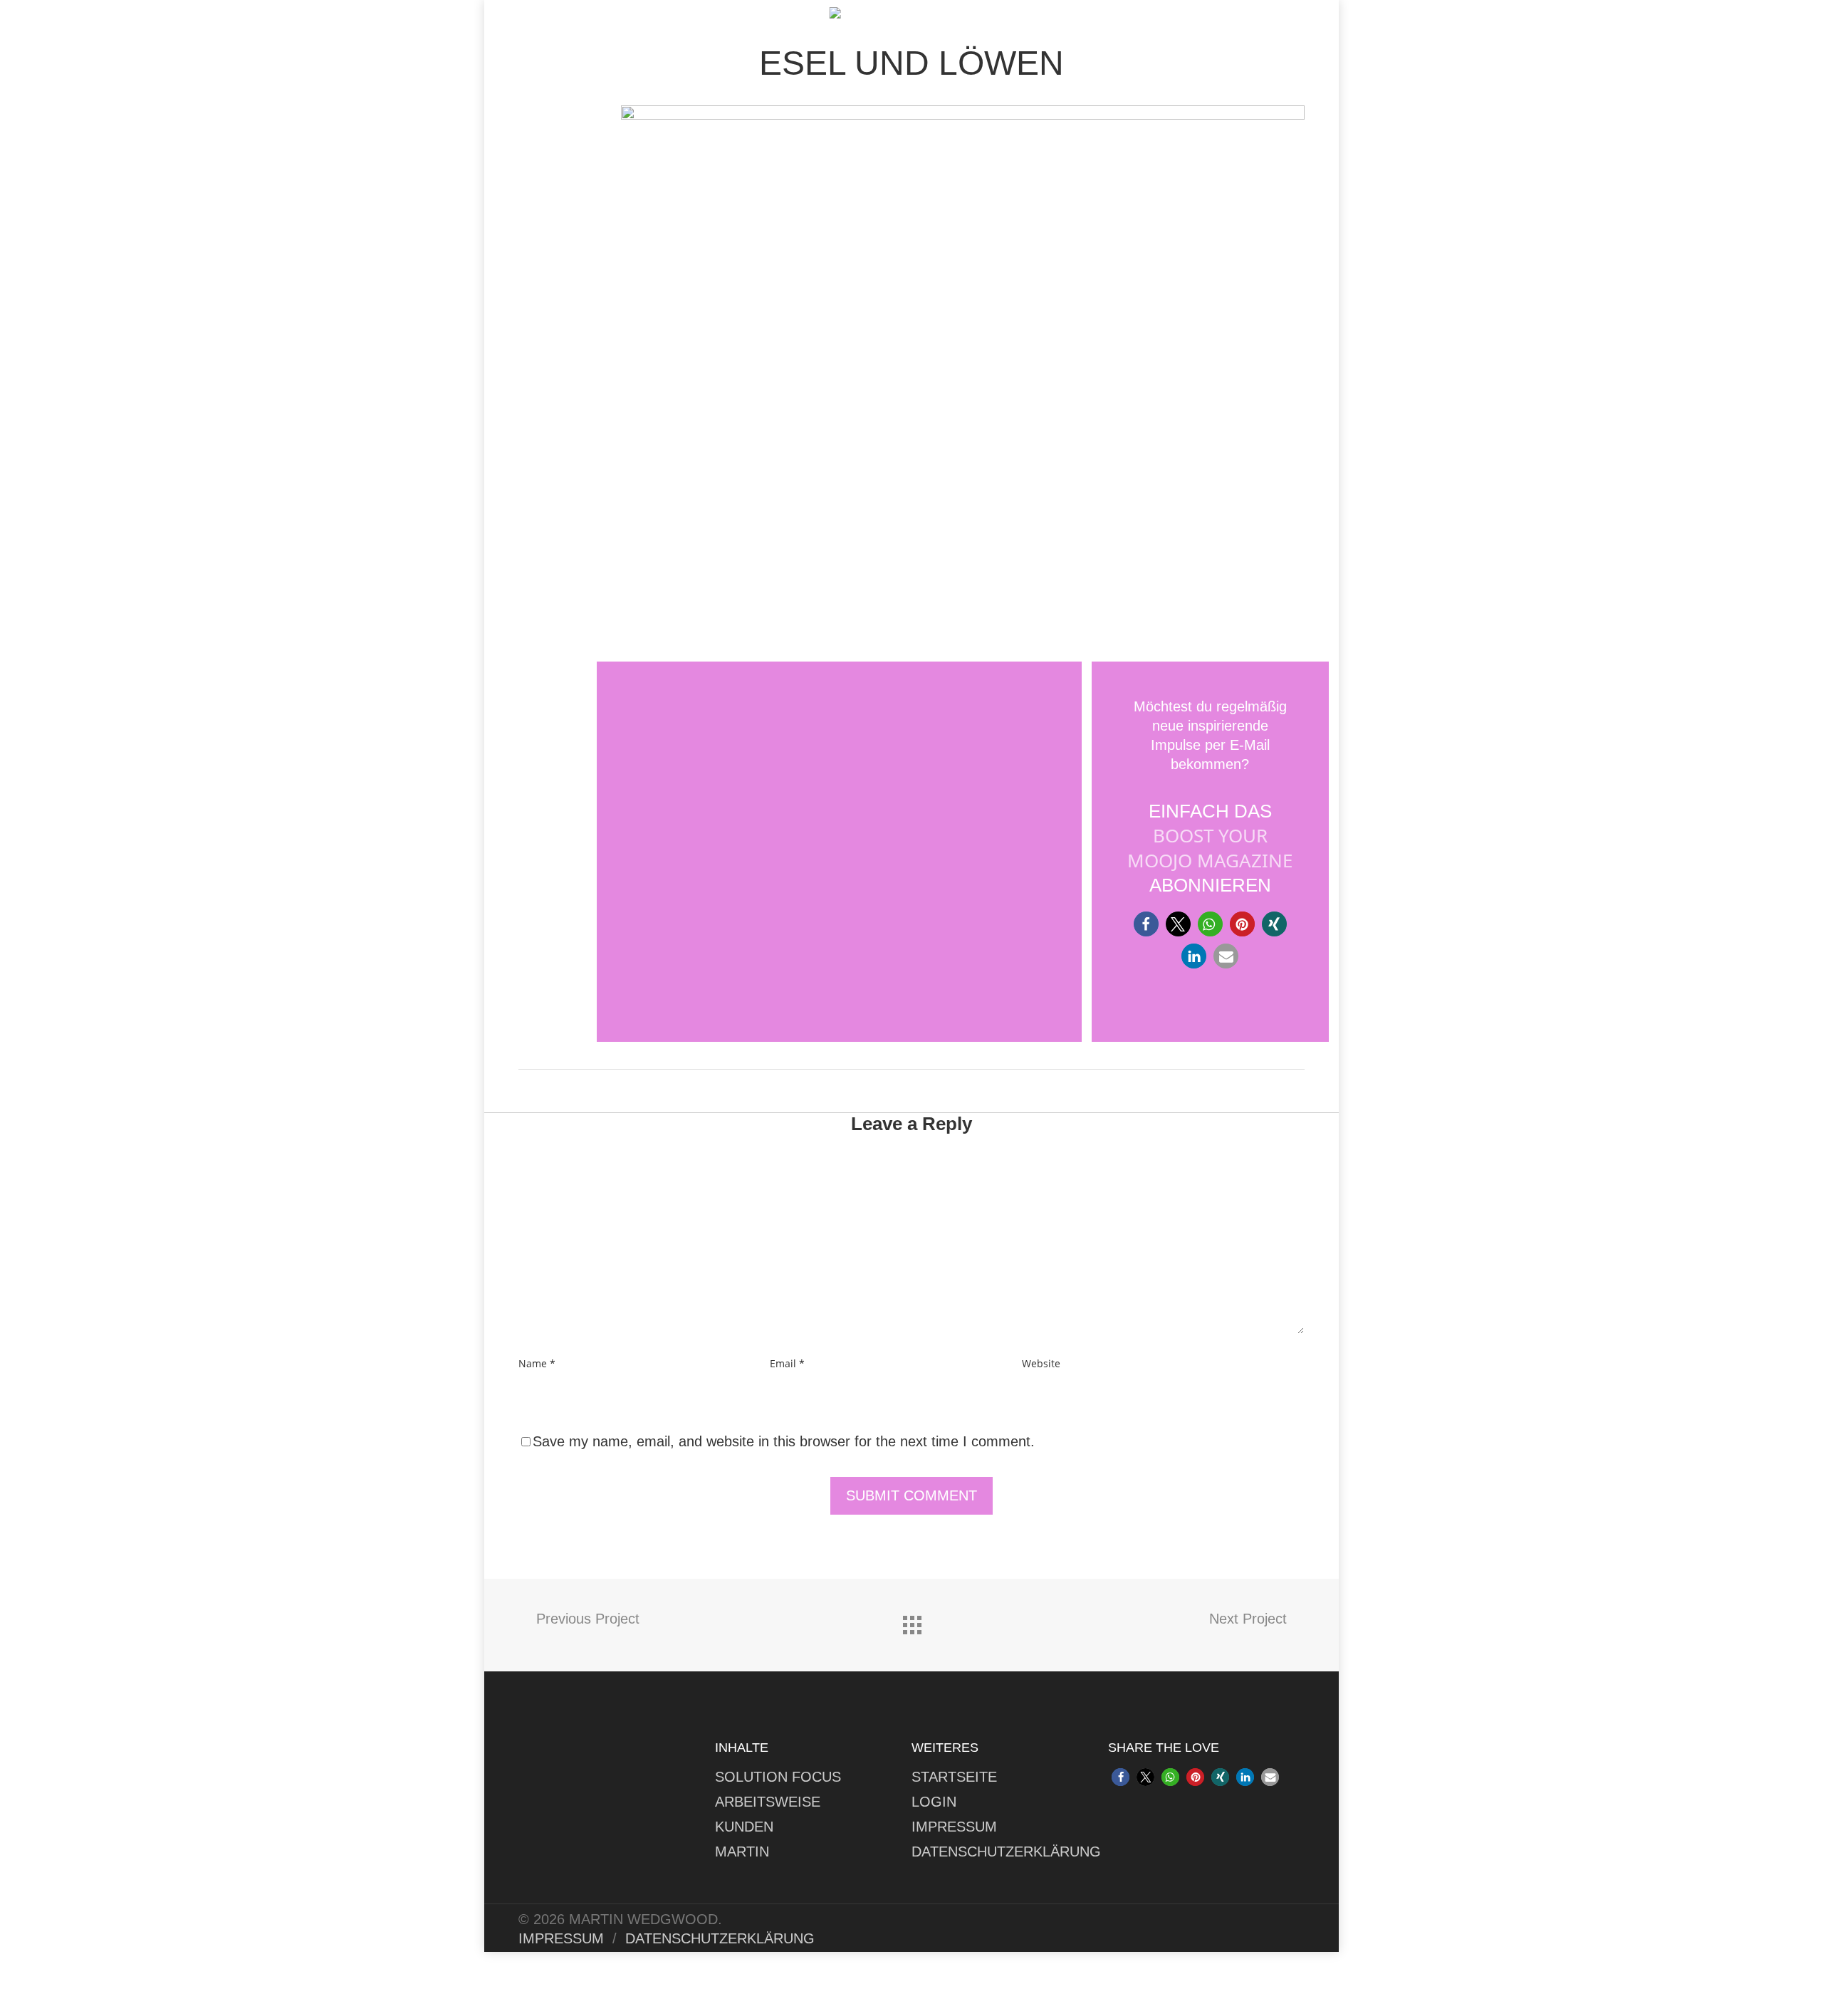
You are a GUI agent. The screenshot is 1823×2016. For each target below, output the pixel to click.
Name (537, 1363)
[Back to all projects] (911, 1621)
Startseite (954, 1777)
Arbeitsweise (768, 1802)
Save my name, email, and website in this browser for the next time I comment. (784, 1441)
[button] (1146, 924)
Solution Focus (778, 1777)
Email (787, 1363)
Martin (742, 1852)
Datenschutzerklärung (1006, 1852)
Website (1041, 1363)
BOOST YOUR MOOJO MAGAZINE (1210, 848)
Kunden (744, 1827)
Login (934, 1802)
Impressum (954, 1827)
